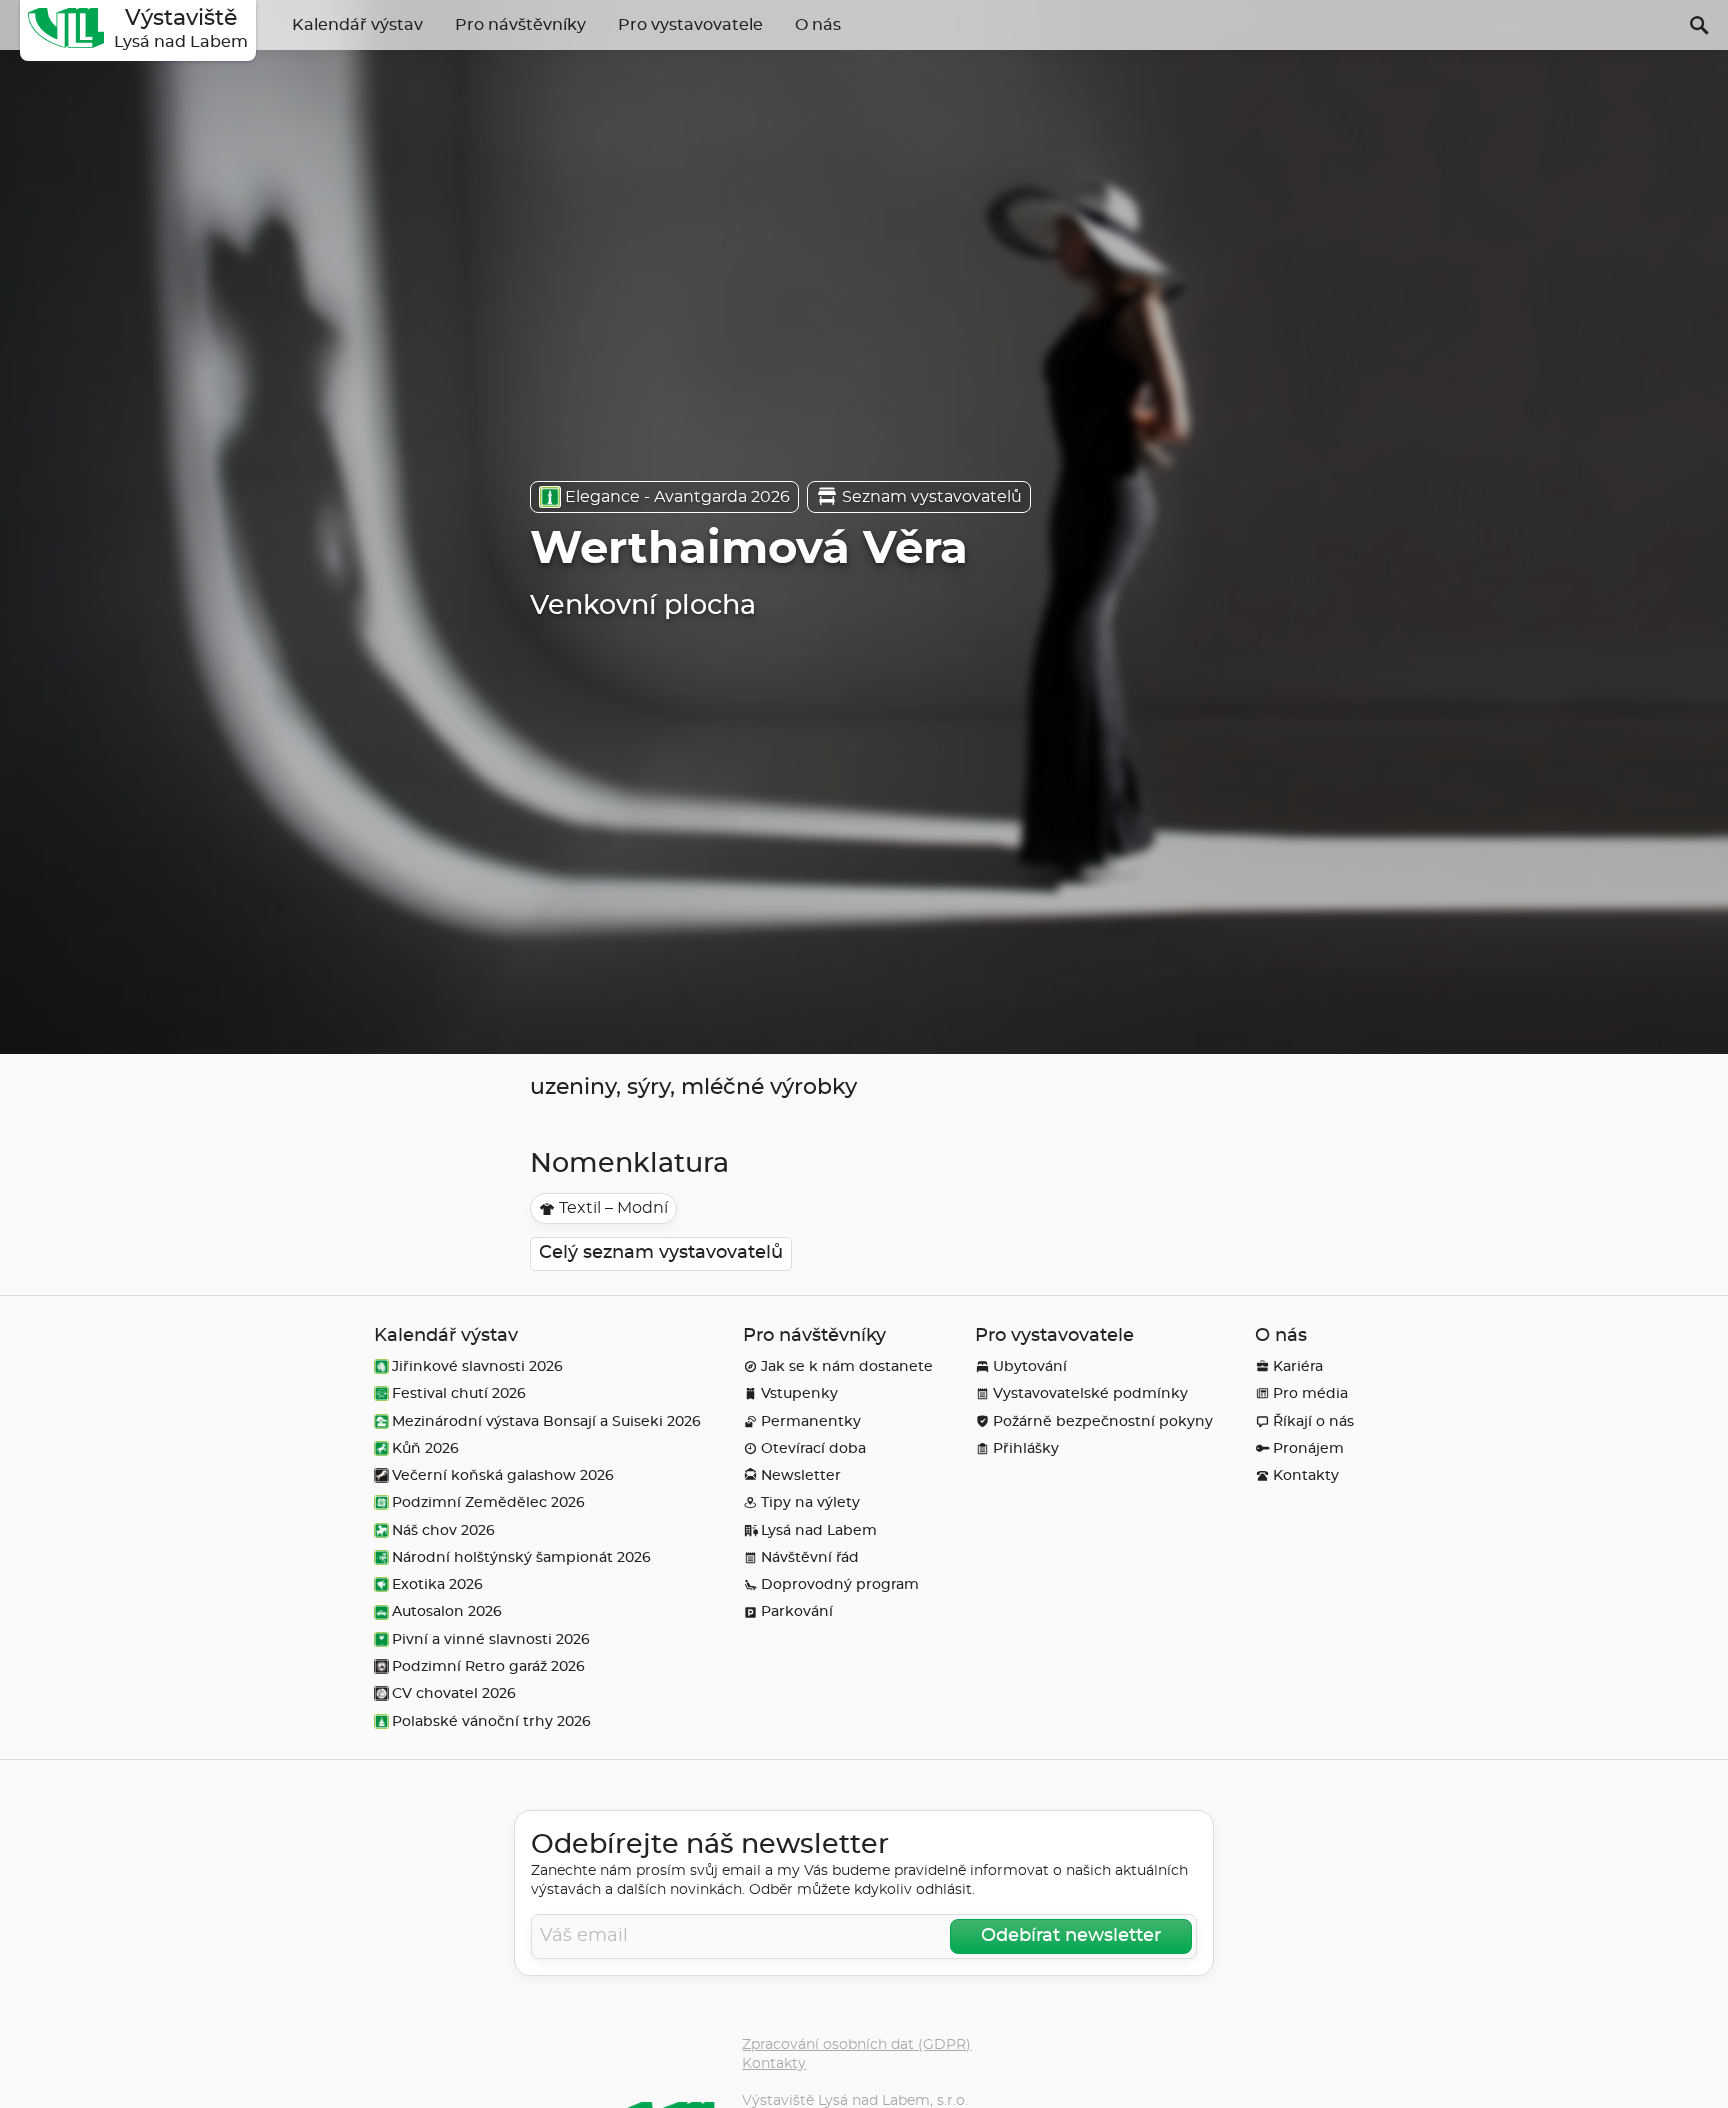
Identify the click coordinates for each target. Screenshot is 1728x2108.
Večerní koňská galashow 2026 (503, 1475)
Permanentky (811, 1421)
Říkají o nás (1313, 1421)
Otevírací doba (813, 1448)
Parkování (797, 1611)
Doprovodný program (840, 1584)
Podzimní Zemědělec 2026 (488, 1502)
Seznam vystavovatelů (932, 497)
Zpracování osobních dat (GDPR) (856, 2044)
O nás (818, 25)
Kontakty (1306, 1475)
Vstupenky (799, 1393)
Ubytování (1030, 1366)
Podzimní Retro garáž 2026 (488, 1666)
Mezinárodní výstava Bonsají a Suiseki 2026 (546, 1421)
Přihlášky (1026, 1448)
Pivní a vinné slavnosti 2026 (491, 1639)
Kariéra (1298, 1366)
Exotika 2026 (437, 1584)
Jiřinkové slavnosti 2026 (477, 1366)
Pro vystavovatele (690, 25)
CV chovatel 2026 (454, 1693)
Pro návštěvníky (520, 25)
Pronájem (1308, 1448)
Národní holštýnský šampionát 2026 (521, 1557)
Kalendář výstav (357, 25)
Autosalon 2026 (447, 1611)
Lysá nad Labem (819, 1530)
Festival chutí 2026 (459, 1393)
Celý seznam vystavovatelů (661, 1253)
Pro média (1310, 1393)
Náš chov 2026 (443, 1530)
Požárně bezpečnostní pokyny (1103, 1421)
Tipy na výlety (810, 1502)
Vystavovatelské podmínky (1090, 1393)
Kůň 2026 (425, 1448)
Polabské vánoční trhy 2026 (491, 1721)
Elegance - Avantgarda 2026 (677, 497)
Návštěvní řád (810, 1557)
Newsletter (801, 1475)
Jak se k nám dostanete (847, 1366)
